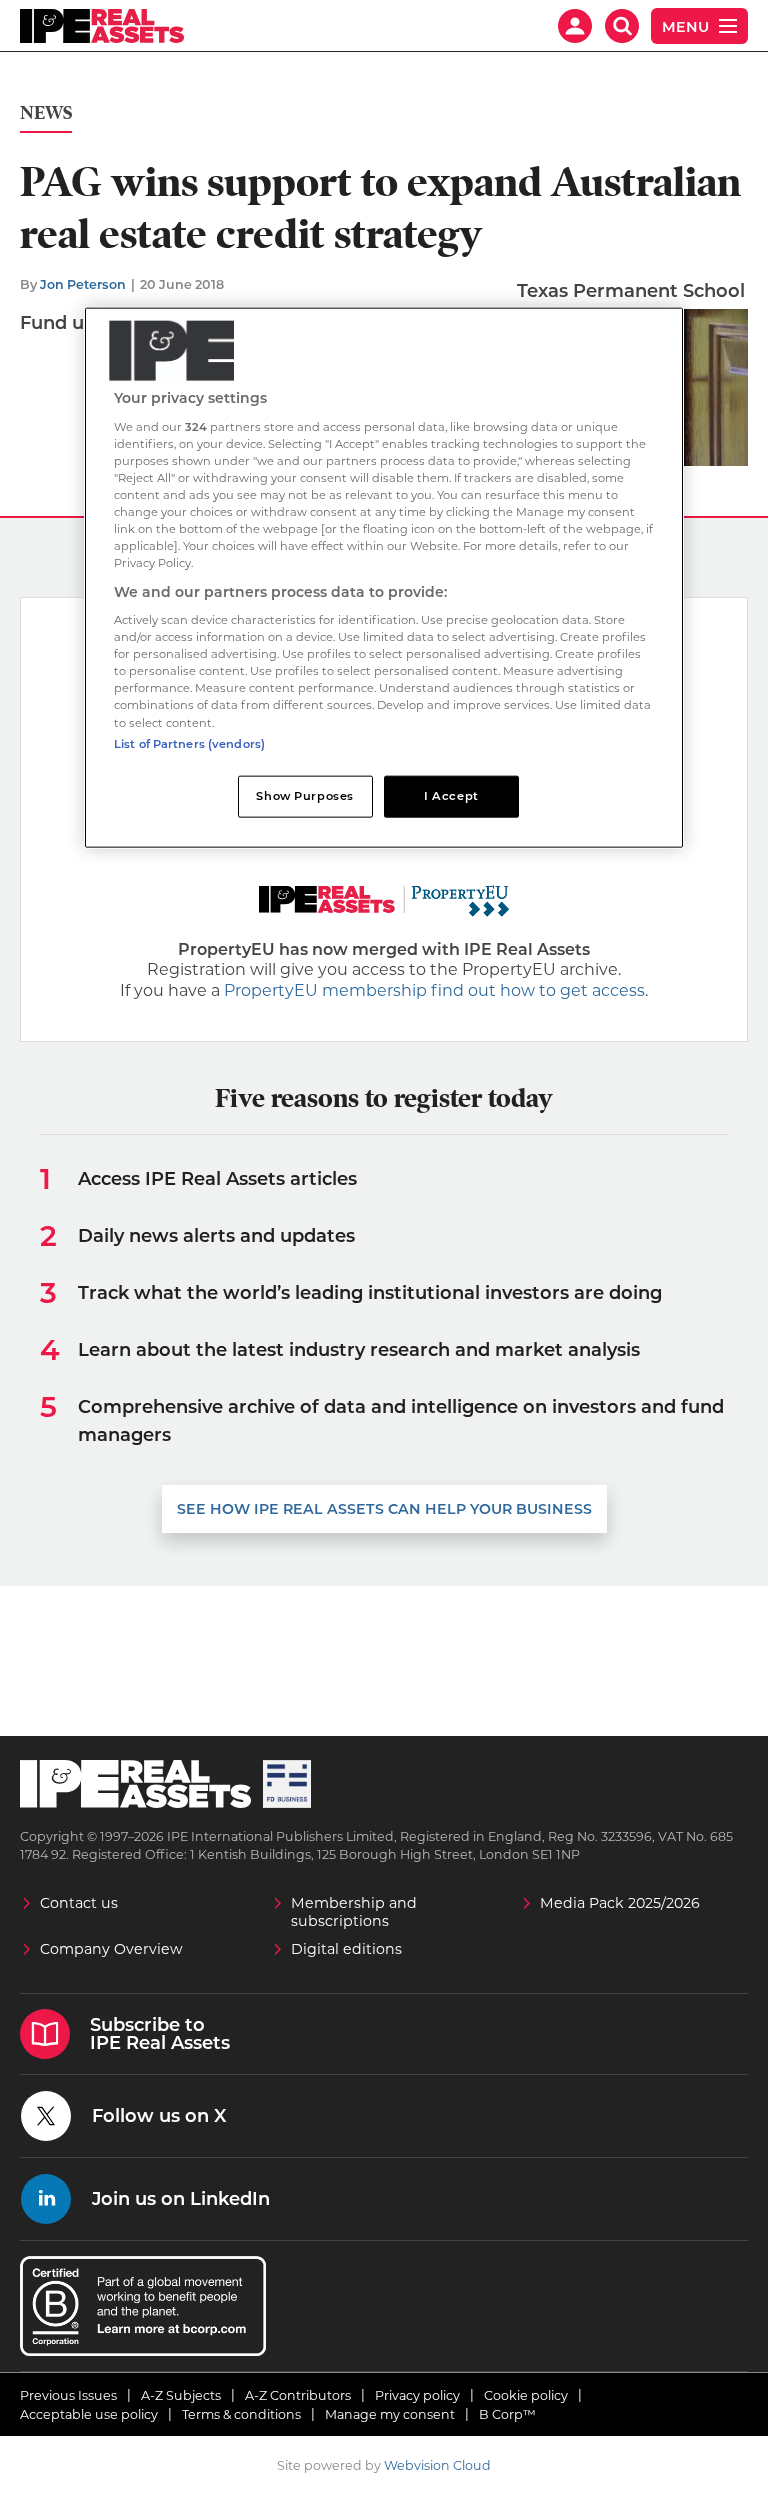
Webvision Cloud (437, 2465)
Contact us (79, 1903)
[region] (384, 577)
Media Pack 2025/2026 (620, 1903)
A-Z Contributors (298, 2395)
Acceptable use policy (89, 2414)
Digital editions (346, 1949)
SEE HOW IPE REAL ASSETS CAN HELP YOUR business (384, 1509)
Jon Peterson (83, 284)
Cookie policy (526, 2395)
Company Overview (111, 1949)
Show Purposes (304, 795)
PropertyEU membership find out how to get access (434, 990)
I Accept (451, 795)
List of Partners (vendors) (189, 743)
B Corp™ (507, 2414)
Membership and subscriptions (354, 1912)
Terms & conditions (241, 2414)
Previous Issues (68, 2395)
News (46, 113)
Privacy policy (417, 2395)
